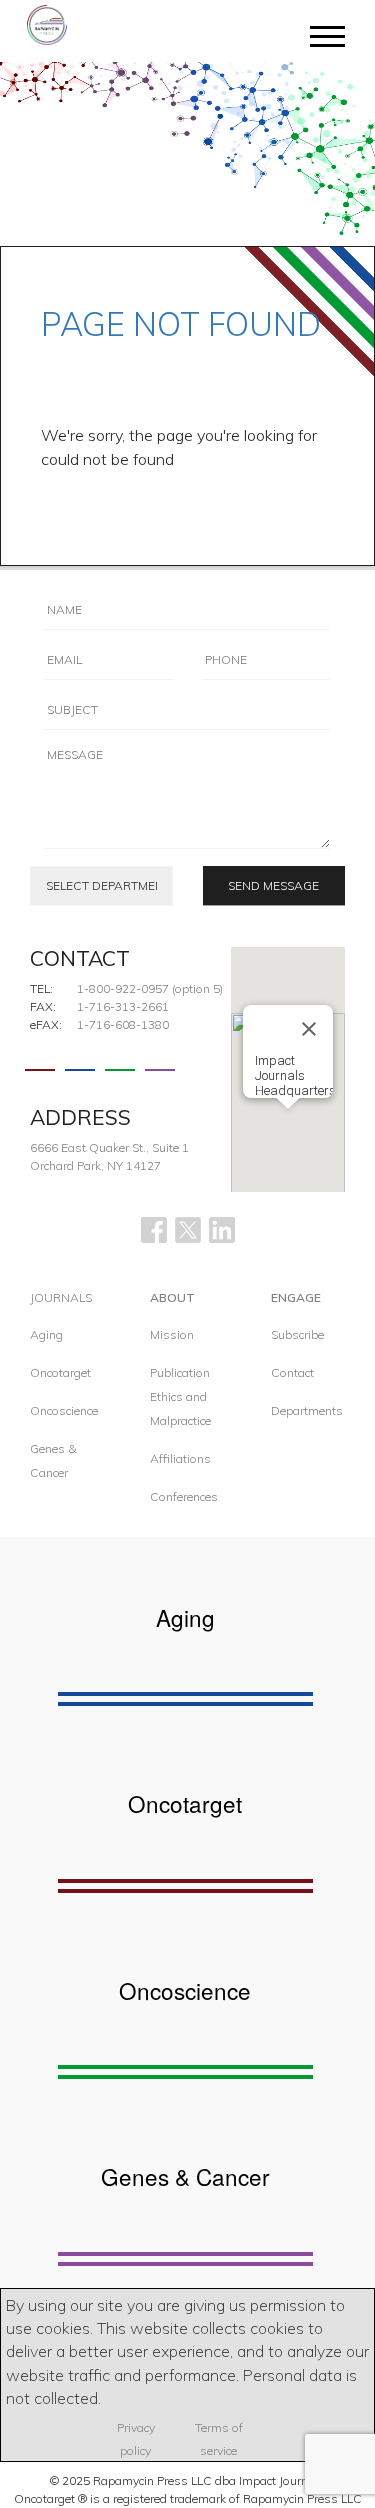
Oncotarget (60, 1372)
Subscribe (297, 1334)
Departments (307, 1410)
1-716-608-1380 (123, 1024)
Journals (61, 1297)
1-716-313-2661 (123, 1006)
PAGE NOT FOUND (181, 324)
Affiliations (180, 1458)
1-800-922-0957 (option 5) (150, 988)
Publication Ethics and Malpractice (180, 1396)
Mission (172, 1334)
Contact (292, 1372)
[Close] (309, 1029)
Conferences (184, 1496)
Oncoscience (64, 1410)
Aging (46, 1334)
